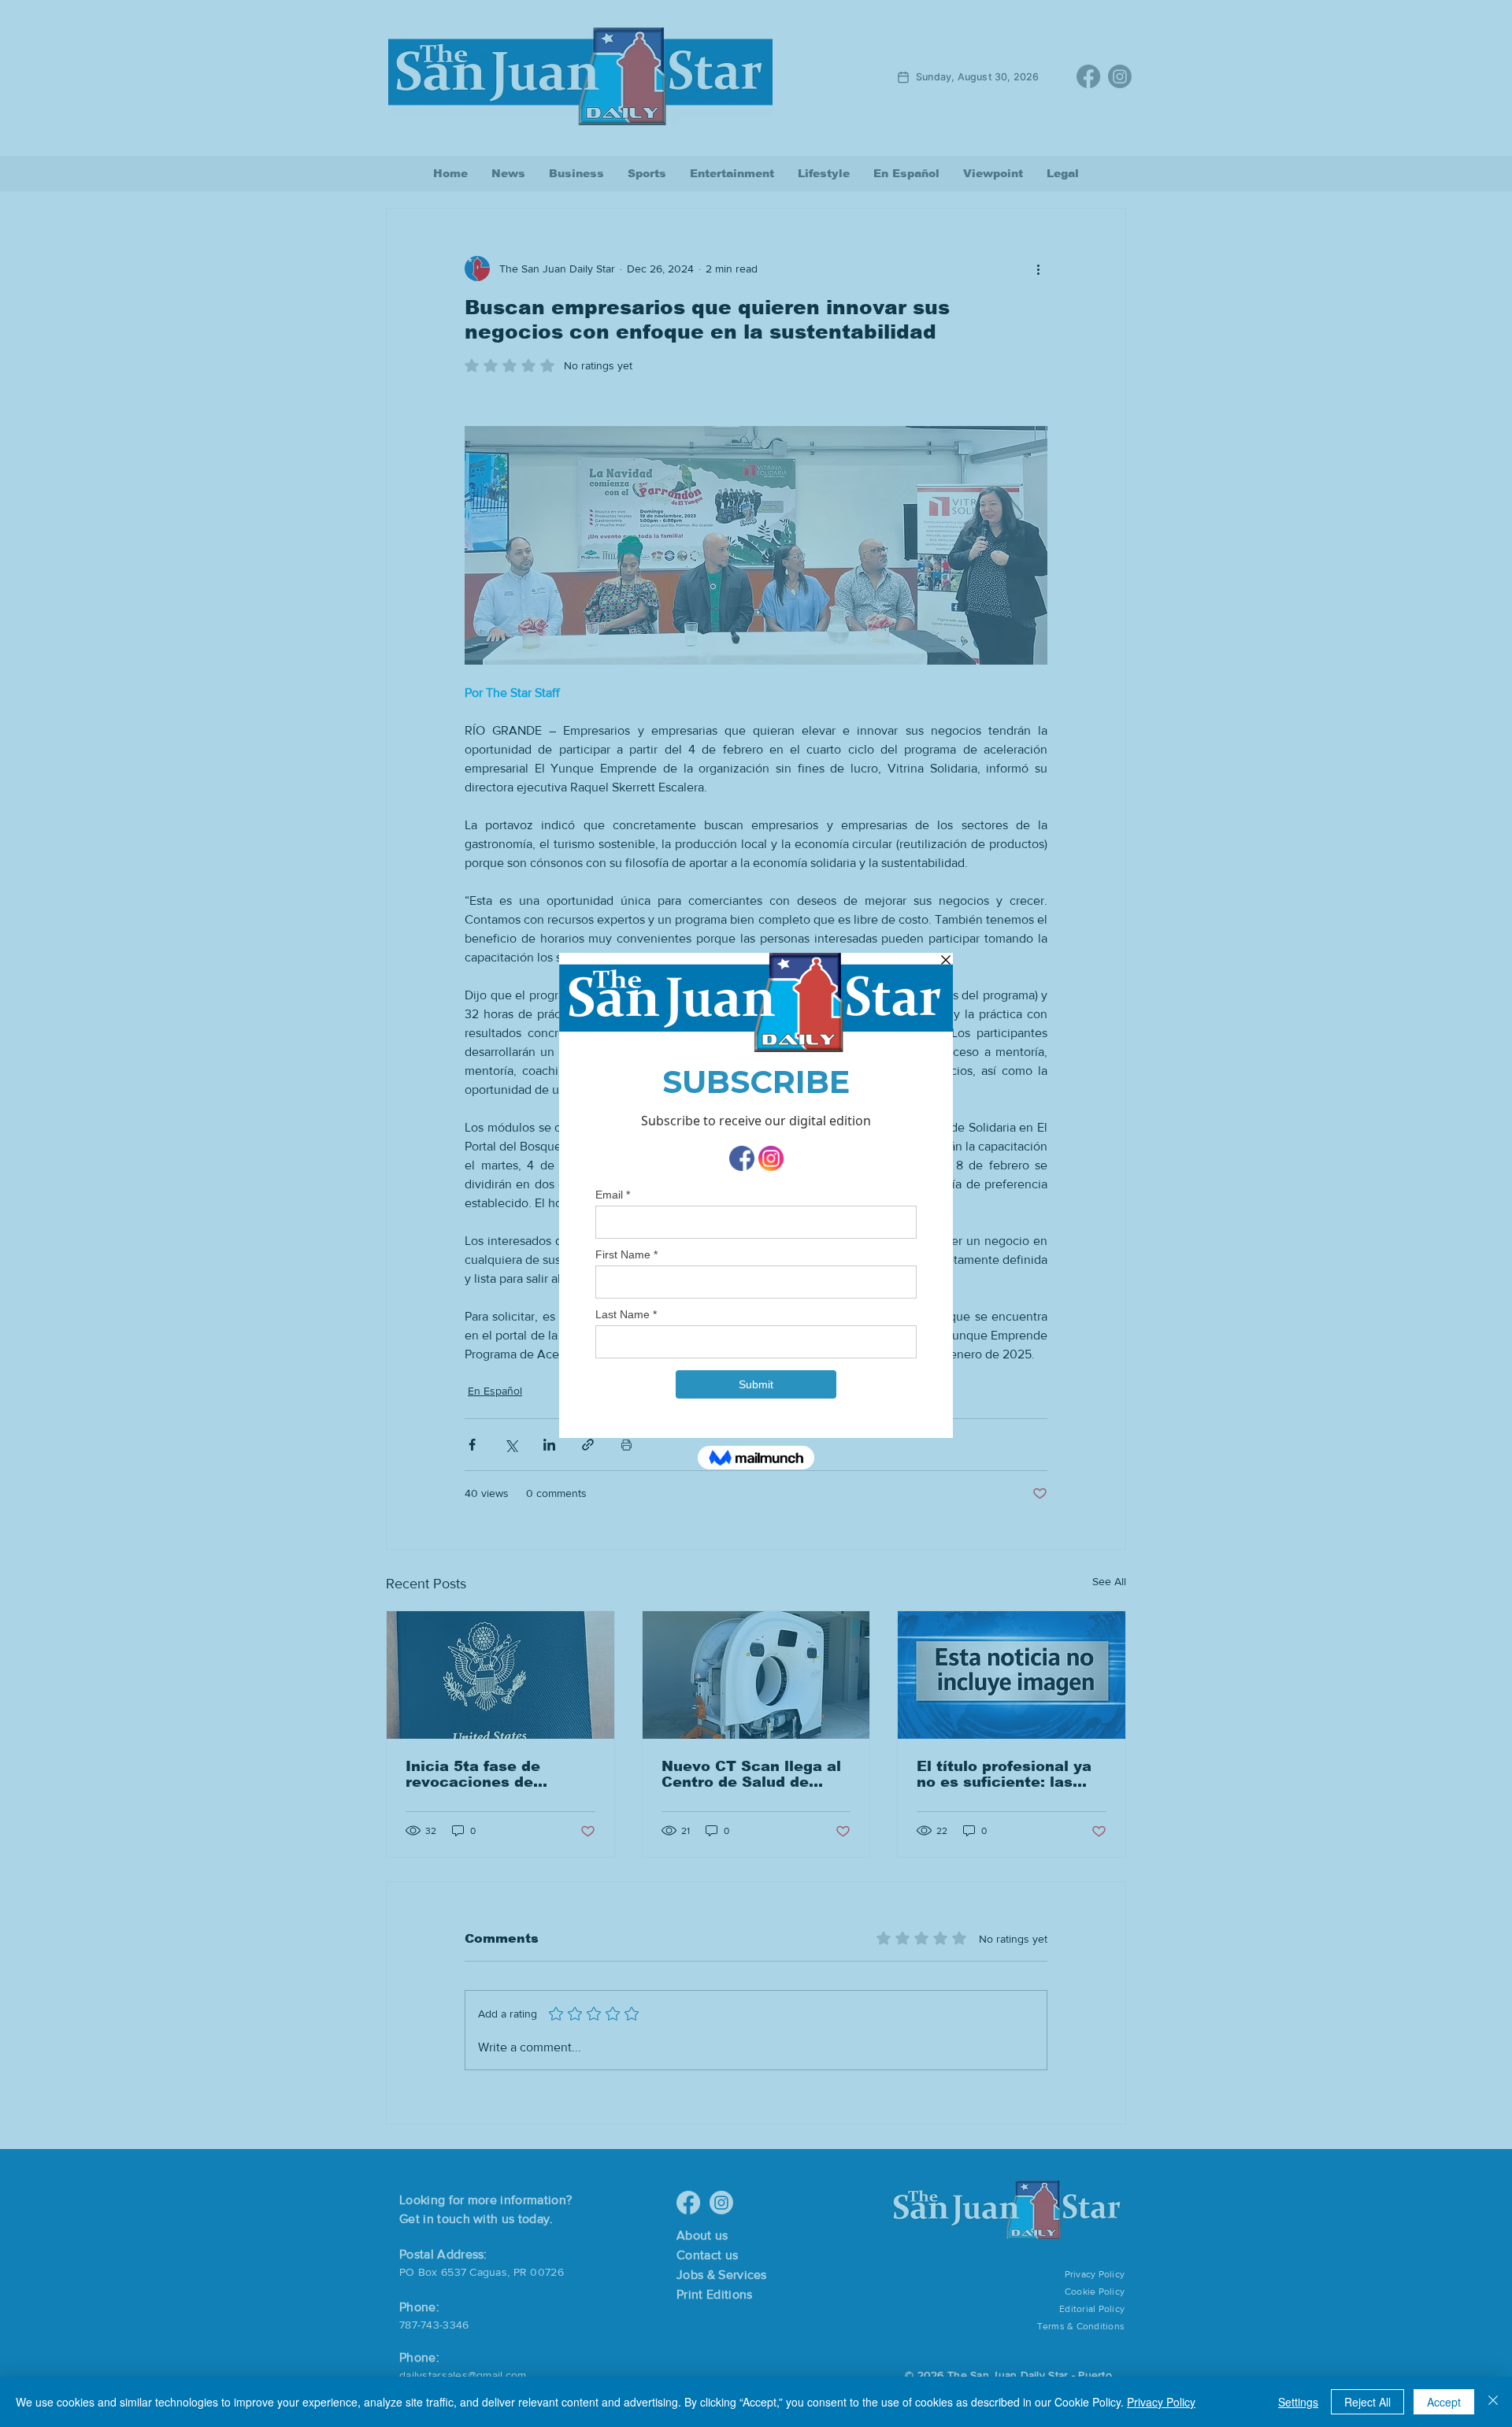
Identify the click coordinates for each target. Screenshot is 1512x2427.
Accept (1444, 2402)
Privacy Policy (1161, 2402)
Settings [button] (1298, 2402)
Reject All (1367, 2402)
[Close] (1493, 2402)
